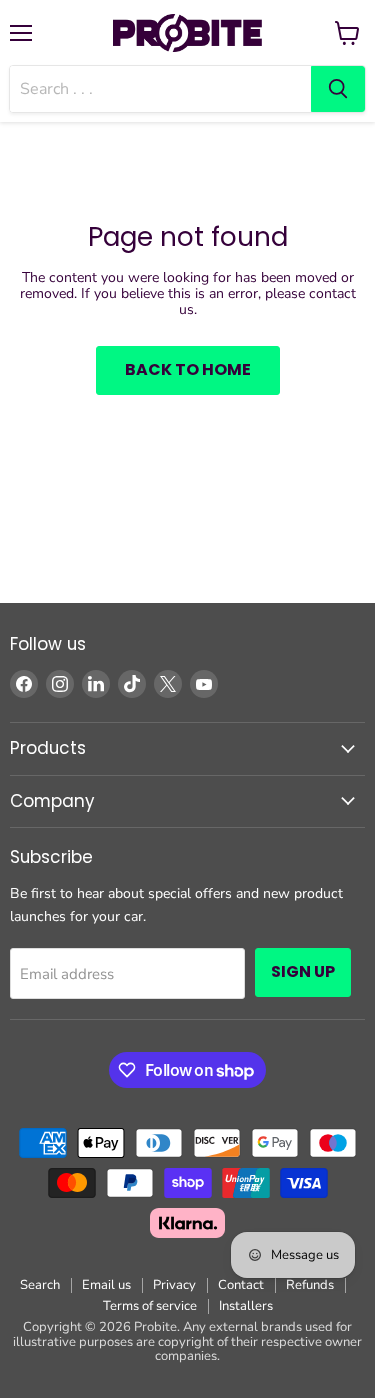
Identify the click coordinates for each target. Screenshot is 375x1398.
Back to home (188, 369)
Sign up (303, 971)
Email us (106, 1285)
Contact (241, 1285)
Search (40, 1285)
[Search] (338, 89)
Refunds (310, 1285)
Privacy (174, 1285)
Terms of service (150, 1306)
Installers (246, 1306)
